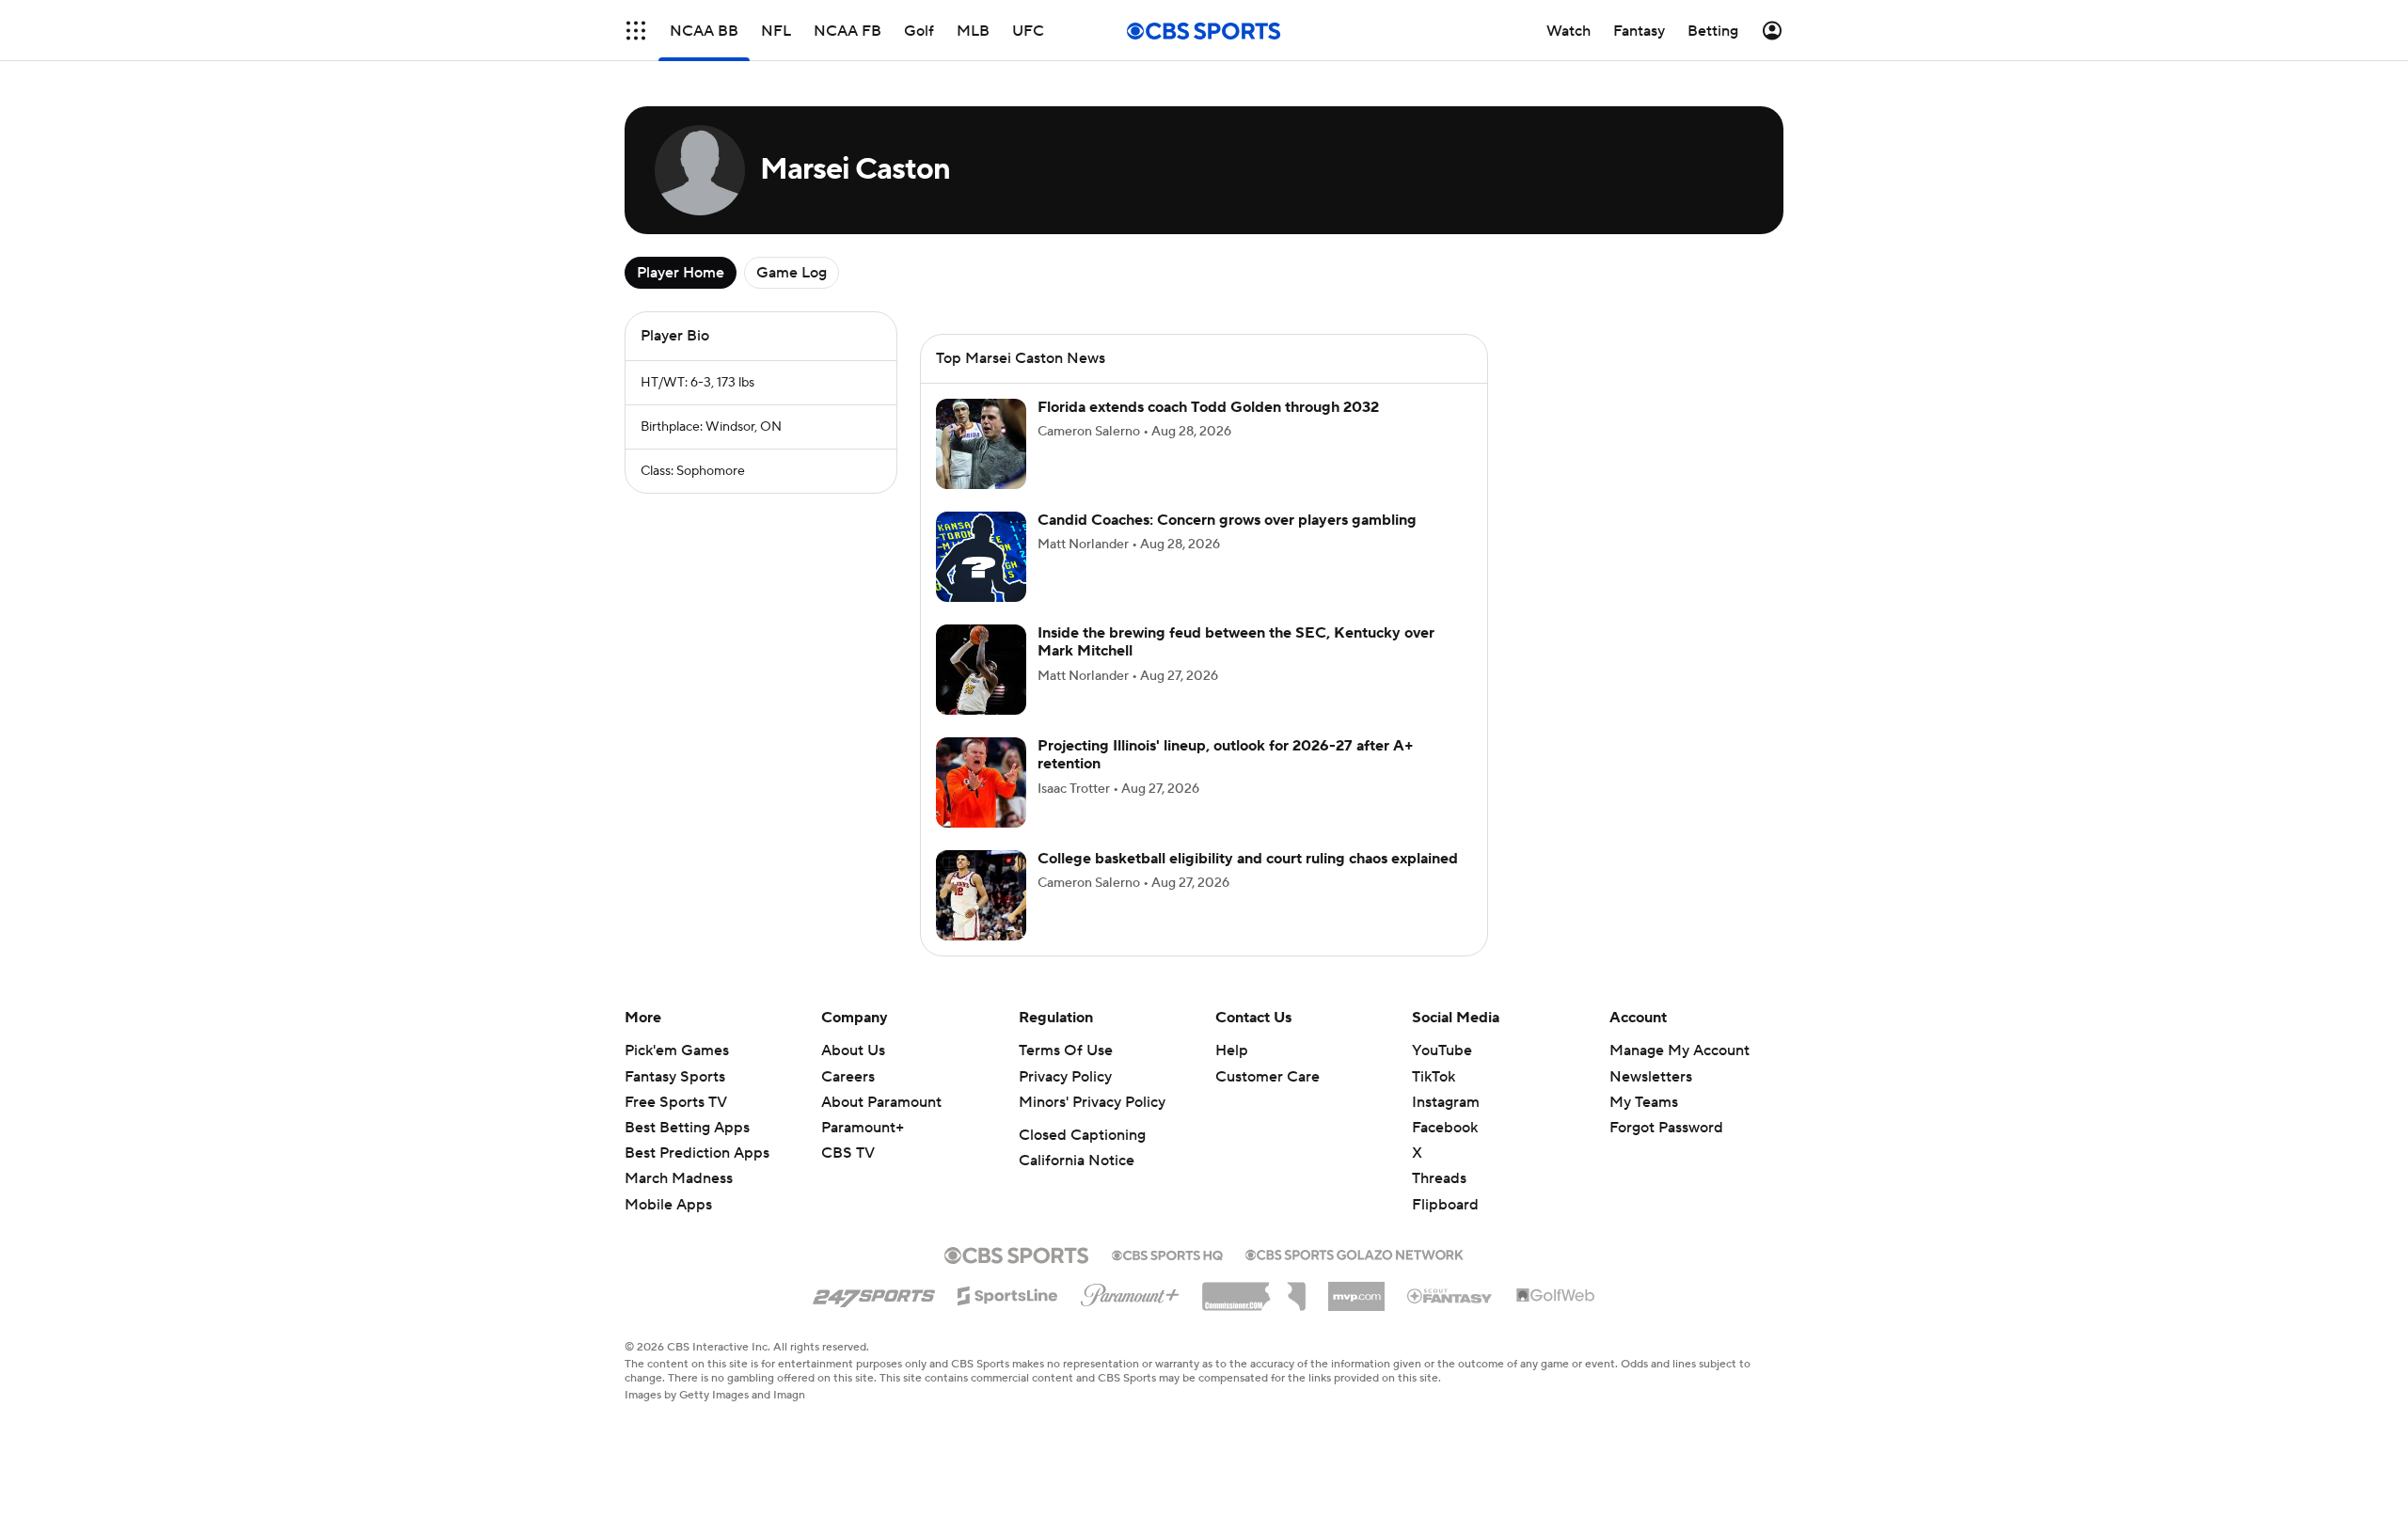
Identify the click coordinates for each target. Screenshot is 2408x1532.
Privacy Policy (1065, 1077)
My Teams (1644, 1102)
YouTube (1442, 1050)
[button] (636, 31)
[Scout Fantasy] (1450, 1295)
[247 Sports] (874, 1292)
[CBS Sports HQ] (1167, 1254)
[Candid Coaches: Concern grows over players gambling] (981, 557)
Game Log (792, 273)
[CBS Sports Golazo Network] (1354, 1253)
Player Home (681, 273)
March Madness (679, 1178)
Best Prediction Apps (697, 1153)
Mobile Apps (668, 1205)
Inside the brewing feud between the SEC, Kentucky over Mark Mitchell (1236, 642)
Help (1232, 1050)
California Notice (1077, 1161)
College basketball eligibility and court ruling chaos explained (1248, 859)
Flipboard (1445, 1205)
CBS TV (848, 1153)
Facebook (1445, 1128)
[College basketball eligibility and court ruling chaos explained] (981, 895)
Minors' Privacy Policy (1092, 1102)
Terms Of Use (1066, 1050)
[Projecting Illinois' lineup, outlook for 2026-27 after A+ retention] (981, 782)
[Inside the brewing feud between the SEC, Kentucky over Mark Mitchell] (981, 670)
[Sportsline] (1008, 1293)
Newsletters (1651, 1077)
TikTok (1434, 1077)
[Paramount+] (1130, 1291)
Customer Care (1267, 1077)
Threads (1439, 1178)
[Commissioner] (1254, 1289)
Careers (848, 1077)
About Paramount (881, 1102)
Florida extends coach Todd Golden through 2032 (1208, 407)
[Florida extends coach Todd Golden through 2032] (981, 444)
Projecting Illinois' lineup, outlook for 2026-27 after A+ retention (1226, 755)
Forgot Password (1666, 1128)
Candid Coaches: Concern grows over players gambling (1227, 520)
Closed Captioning (1082, 1135)
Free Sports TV (676, 1102)
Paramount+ (863, 1128)
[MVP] (1356, 1289)
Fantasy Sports (675, 1077)
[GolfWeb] (1556, 1296)
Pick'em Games (677, 1050)
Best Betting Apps (687, 1128)
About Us (853, 1050)
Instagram (1446, 1102)
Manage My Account (1679, 1050)
